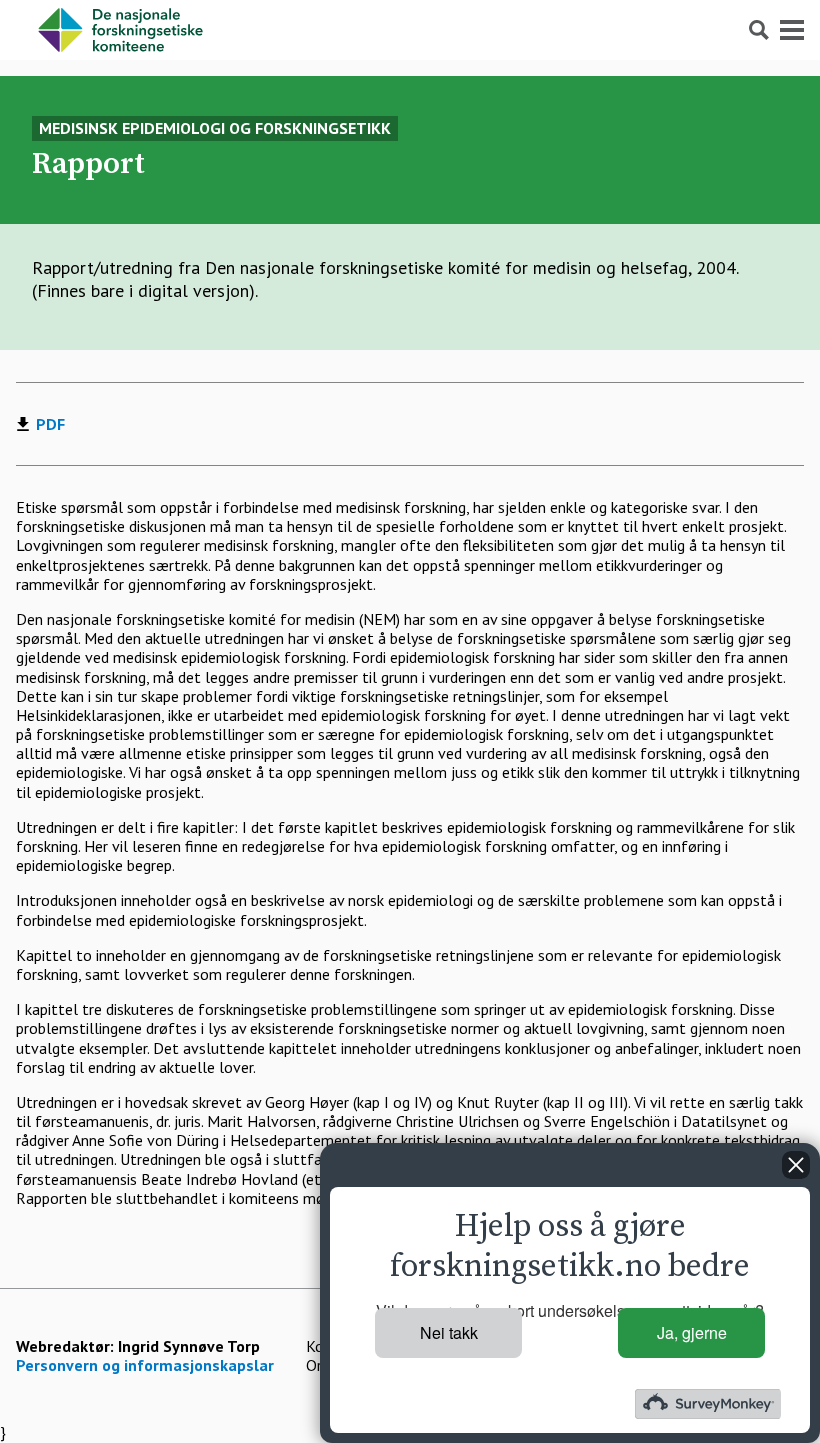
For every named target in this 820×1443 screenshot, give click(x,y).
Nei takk (449, 1332)
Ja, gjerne (692, 1332)
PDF (50, 424)
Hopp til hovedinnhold (74, 9)
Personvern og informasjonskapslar (145, 1365)
